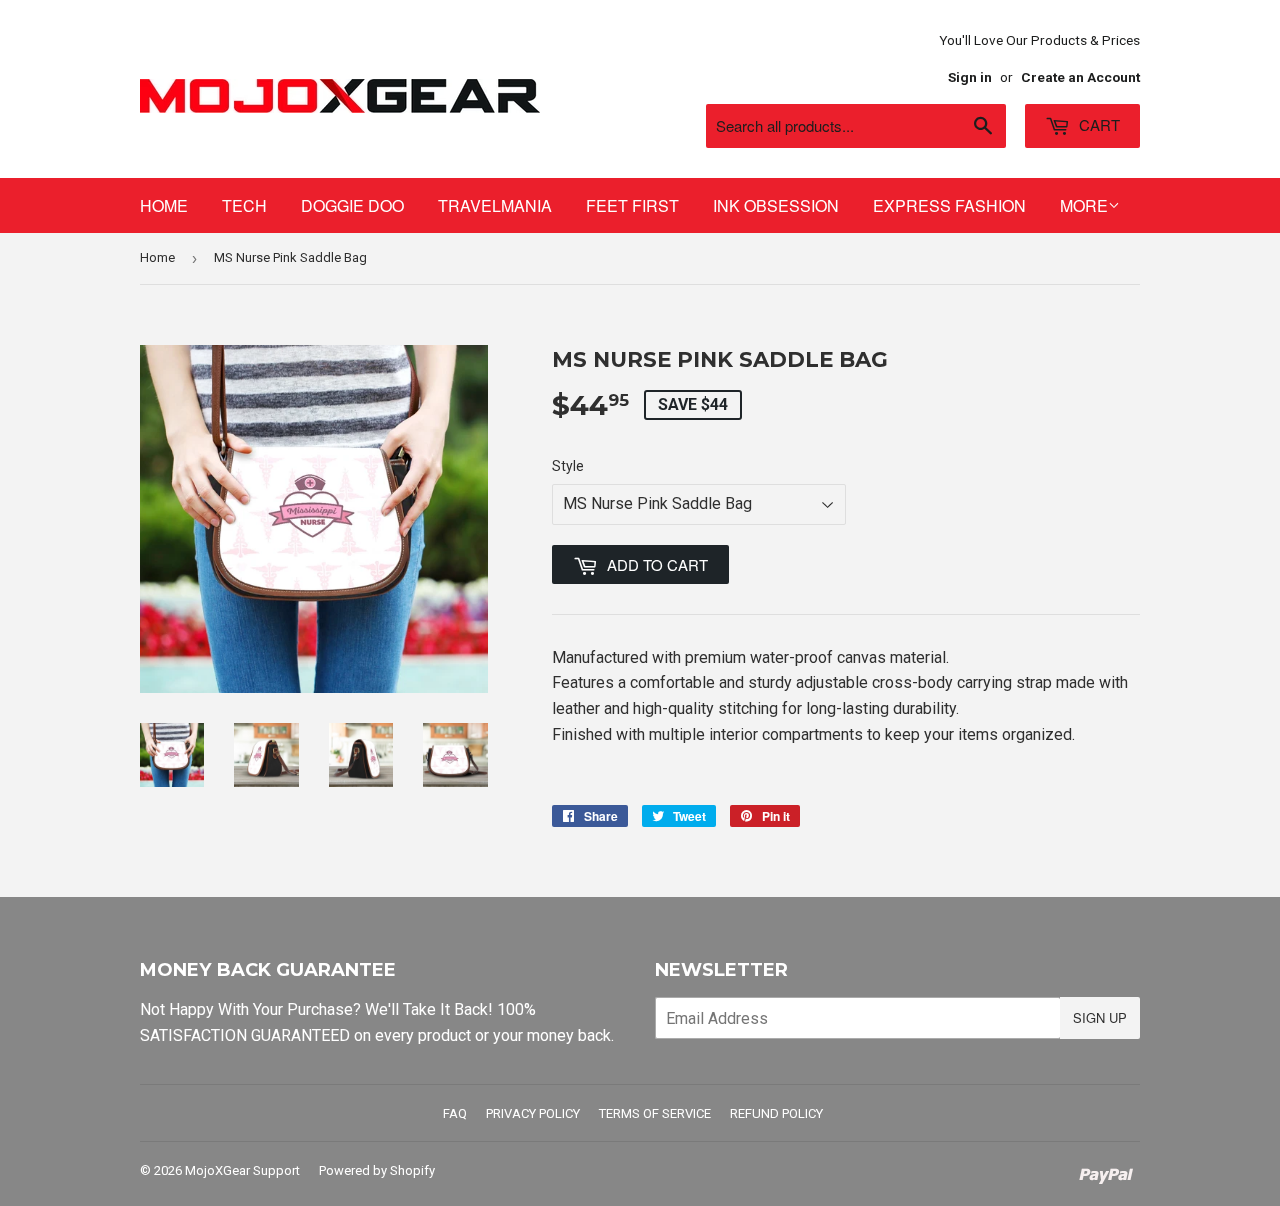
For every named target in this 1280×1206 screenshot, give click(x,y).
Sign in (970, 77)
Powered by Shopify (377, 1170)
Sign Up (1100, 1017)
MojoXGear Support (242, 1170)
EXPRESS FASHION (949, 205)
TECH (244, 205)
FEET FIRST (632, 205)
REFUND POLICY (776, 1113)
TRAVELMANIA (495, 205)
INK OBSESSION (776, 205)
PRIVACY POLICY (533, 1113)
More (1084, 205)
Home (157, 257)
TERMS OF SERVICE (655, 1113)
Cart (1097, 124)
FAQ (455, 1113)
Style (568, 466)
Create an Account (1080, 77)
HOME (164, 205)
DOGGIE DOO (352, 205)
